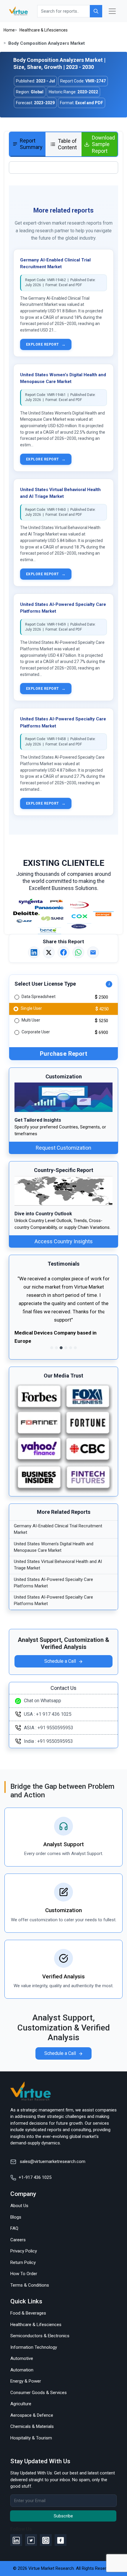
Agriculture (21, 2404)
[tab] (27, 145)
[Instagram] (46, 2540)
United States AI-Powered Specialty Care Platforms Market (53, 1583)
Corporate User (36, 1032)
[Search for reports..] (96, 11)
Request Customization (63, 1148)
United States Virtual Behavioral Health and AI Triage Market (58, 1565)
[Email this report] (93, 952)
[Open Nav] (112, 11)
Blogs (16, 2217)
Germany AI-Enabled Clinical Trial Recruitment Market (58, 1529)
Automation (22, 2370)
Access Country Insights (64, 1241)
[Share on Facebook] (63, 952)
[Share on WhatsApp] (78, 952)
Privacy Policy (24, 2251)
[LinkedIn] (16, 2540)
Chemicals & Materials (32, 2426)
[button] (22, 1313)
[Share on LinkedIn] (34, 952)
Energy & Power (26, 2381)
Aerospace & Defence (32, 2415)
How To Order (24, 2274)
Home (9, 30)
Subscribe (63, 2516)
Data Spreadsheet (39, 997)
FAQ (14, 2228)
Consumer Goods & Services (39, 2393)
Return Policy (23, 2262)
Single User (31, 1008)
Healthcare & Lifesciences (44, 30)
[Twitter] (31, 2540)
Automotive (22, 2358)
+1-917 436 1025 (35, 2177)
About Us (19, 2206)
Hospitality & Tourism (31, 2438)
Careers (18, 2240)
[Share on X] (49, 952)
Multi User (31, 1020)
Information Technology (34, 2347)
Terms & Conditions (30, 2285)
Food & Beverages (28, 2313)
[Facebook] (61, 2540)
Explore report (46, 344)
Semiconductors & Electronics (40, 2336)
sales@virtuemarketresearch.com (52, 2161)
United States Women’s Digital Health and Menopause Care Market (54, 1547)
